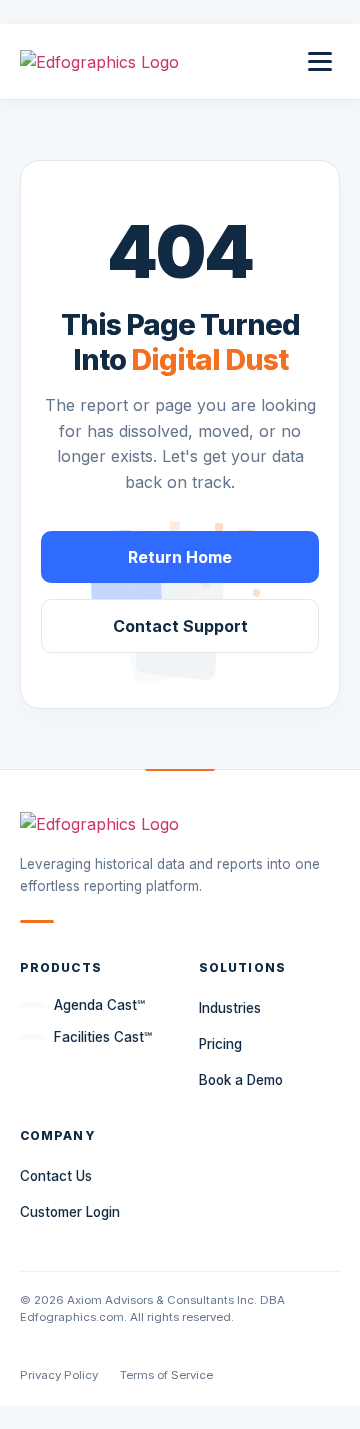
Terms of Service (166, 1375)
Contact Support (180, 626)
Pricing (220, 1044)
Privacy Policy (59, 1375)
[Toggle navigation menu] (320, 61)
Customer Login (70, 1212)
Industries (230, 1008)
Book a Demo (241, 1080)
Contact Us (56, 1176)
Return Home (180, 557)
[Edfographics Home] (99, 62)
